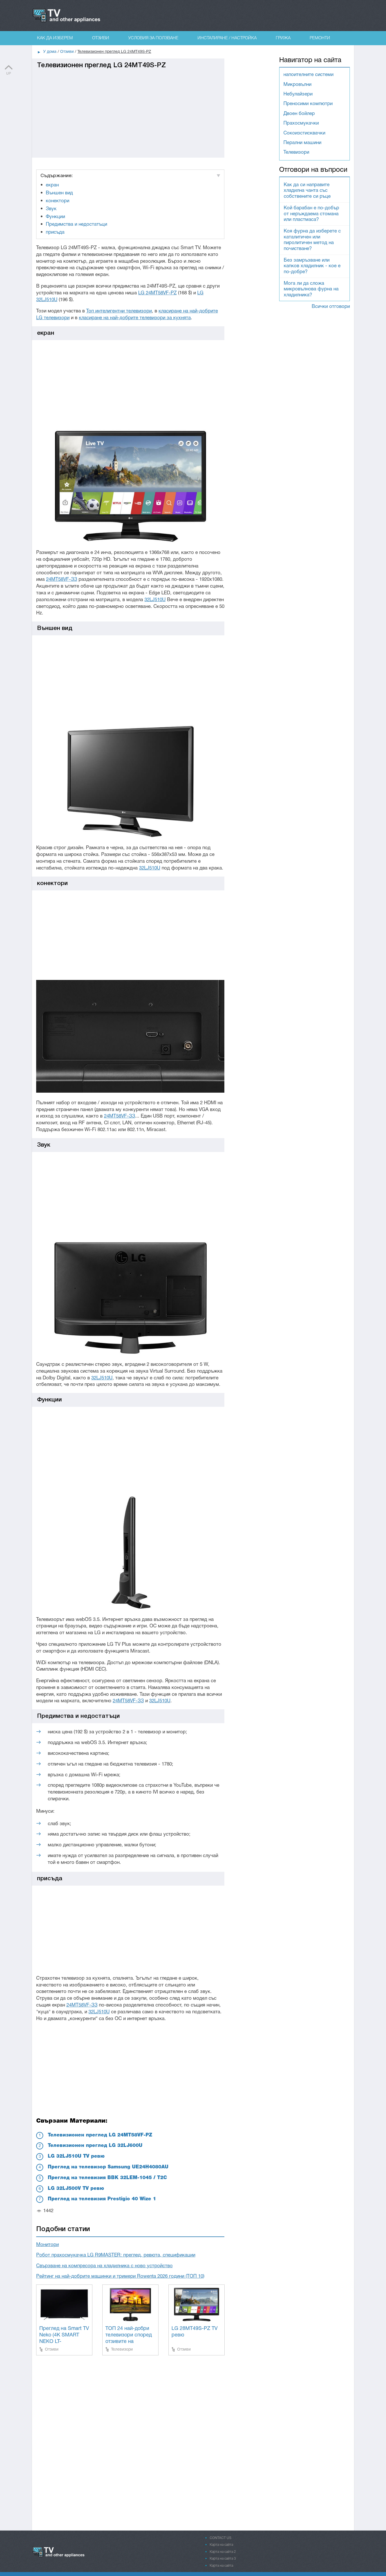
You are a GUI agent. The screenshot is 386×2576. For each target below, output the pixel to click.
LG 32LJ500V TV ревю (76, 2189)
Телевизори (122, 2349)
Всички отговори (331, 307)
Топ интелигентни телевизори (119, 311)
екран (52, 185)
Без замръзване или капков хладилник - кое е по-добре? (312, 266)
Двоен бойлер (299, 114)
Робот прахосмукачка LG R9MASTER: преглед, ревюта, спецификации (116, 2255)
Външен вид (59, 193)
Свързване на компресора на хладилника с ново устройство (104, 2266)
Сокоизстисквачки (304, 133)
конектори (58, 201)
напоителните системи (308, 75)
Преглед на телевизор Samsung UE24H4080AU (108, 2167)
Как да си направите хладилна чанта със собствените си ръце (307, 191)
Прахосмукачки (301, 123)
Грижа (283, 38)
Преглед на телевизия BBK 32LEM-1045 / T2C (107, 2178)
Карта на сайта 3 (223, 2559)
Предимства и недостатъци (76, 224)
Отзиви (101, 38)
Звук (51, 209)
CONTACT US (221, 2538)
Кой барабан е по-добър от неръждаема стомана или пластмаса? (311, 214)
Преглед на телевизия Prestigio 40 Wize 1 (102, 2199)
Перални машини (302, 143)
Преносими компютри (308, 104)
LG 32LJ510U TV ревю (76, 2156)
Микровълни (297, 85)
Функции (55, 217)
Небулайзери (298, 94)
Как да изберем (55, 38)
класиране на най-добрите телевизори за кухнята (135, 318)
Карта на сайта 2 (223, 2552)
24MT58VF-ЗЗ (62, 580)
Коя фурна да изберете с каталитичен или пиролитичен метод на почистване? (312, 240)
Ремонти (320, 38)
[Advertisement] (128, 109)
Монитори (47, 2245)
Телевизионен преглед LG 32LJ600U (95, 2146)
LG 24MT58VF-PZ (157, 293)
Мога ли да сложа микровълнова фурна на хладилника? (311, 289)
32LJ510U (155, 600)
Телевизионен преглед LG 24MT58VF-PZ (100, 2135)
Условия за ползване (153, 38)
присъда (55, 232)
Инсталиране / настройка (227, 38)
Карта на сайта (221, 2545)
